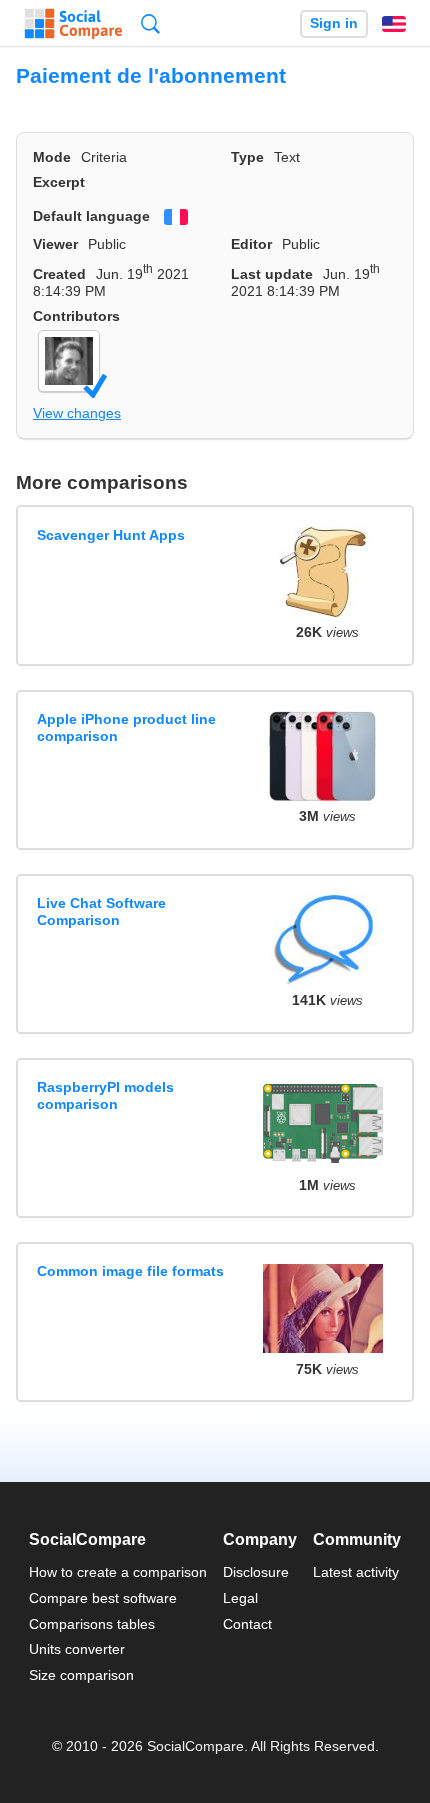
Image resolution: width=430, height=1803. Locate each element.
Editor (251, 244)
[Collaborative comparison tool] (73, 24)
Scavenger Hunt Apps (111, 535)
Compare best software (103, 1598)
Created (59, 274)
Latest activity (356, 1572)
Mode (52, 157)
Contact (247, 1624)
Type (247, 157)
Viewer (55, 244)
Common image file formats (130, 1271)
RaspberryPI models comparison (105, 1095)
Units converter (77, 1649)
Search (150, 23)
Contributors (76, 316)
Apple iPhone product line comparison (126, 727)
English (394, 24)
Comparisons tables (92, 1624)
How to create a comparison (118, 1572)
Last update (272, 274)
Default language (91, 216)
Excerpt (59, 182)
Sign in (334, 23)
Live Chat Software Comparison (101, 911)
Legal (240, 1598)
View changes (77, 413)
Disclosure (256, 1572)
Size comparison (81, 1675)
